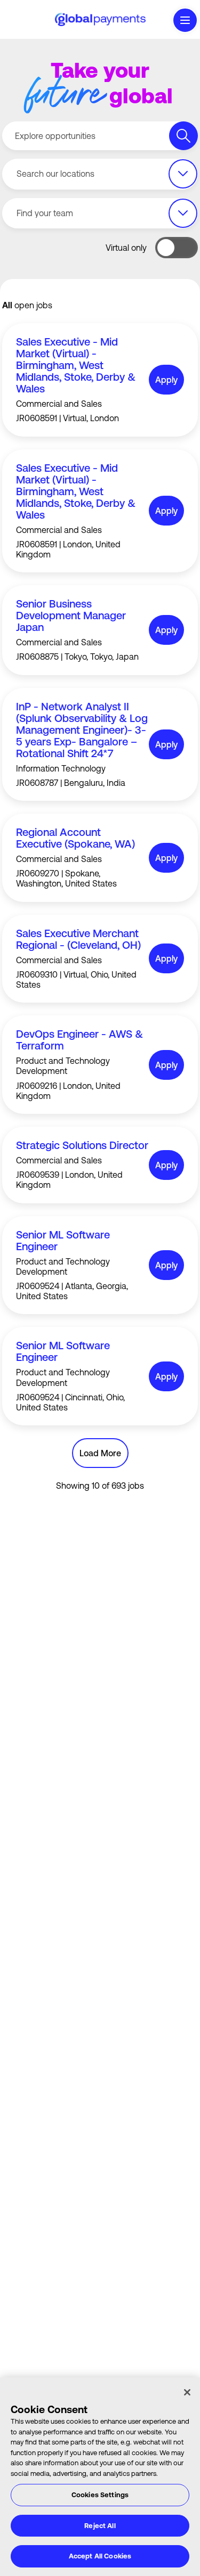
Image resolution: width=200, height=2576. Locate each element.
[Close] (187, 2392)
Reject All (100, 2526)
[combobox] (100, 174)
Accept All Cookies (100, 2556)
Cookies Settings (100, 2495)
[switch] (177, 248)
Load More (100, 1453)
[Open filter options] (183, 174)
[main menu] (185, 20)
